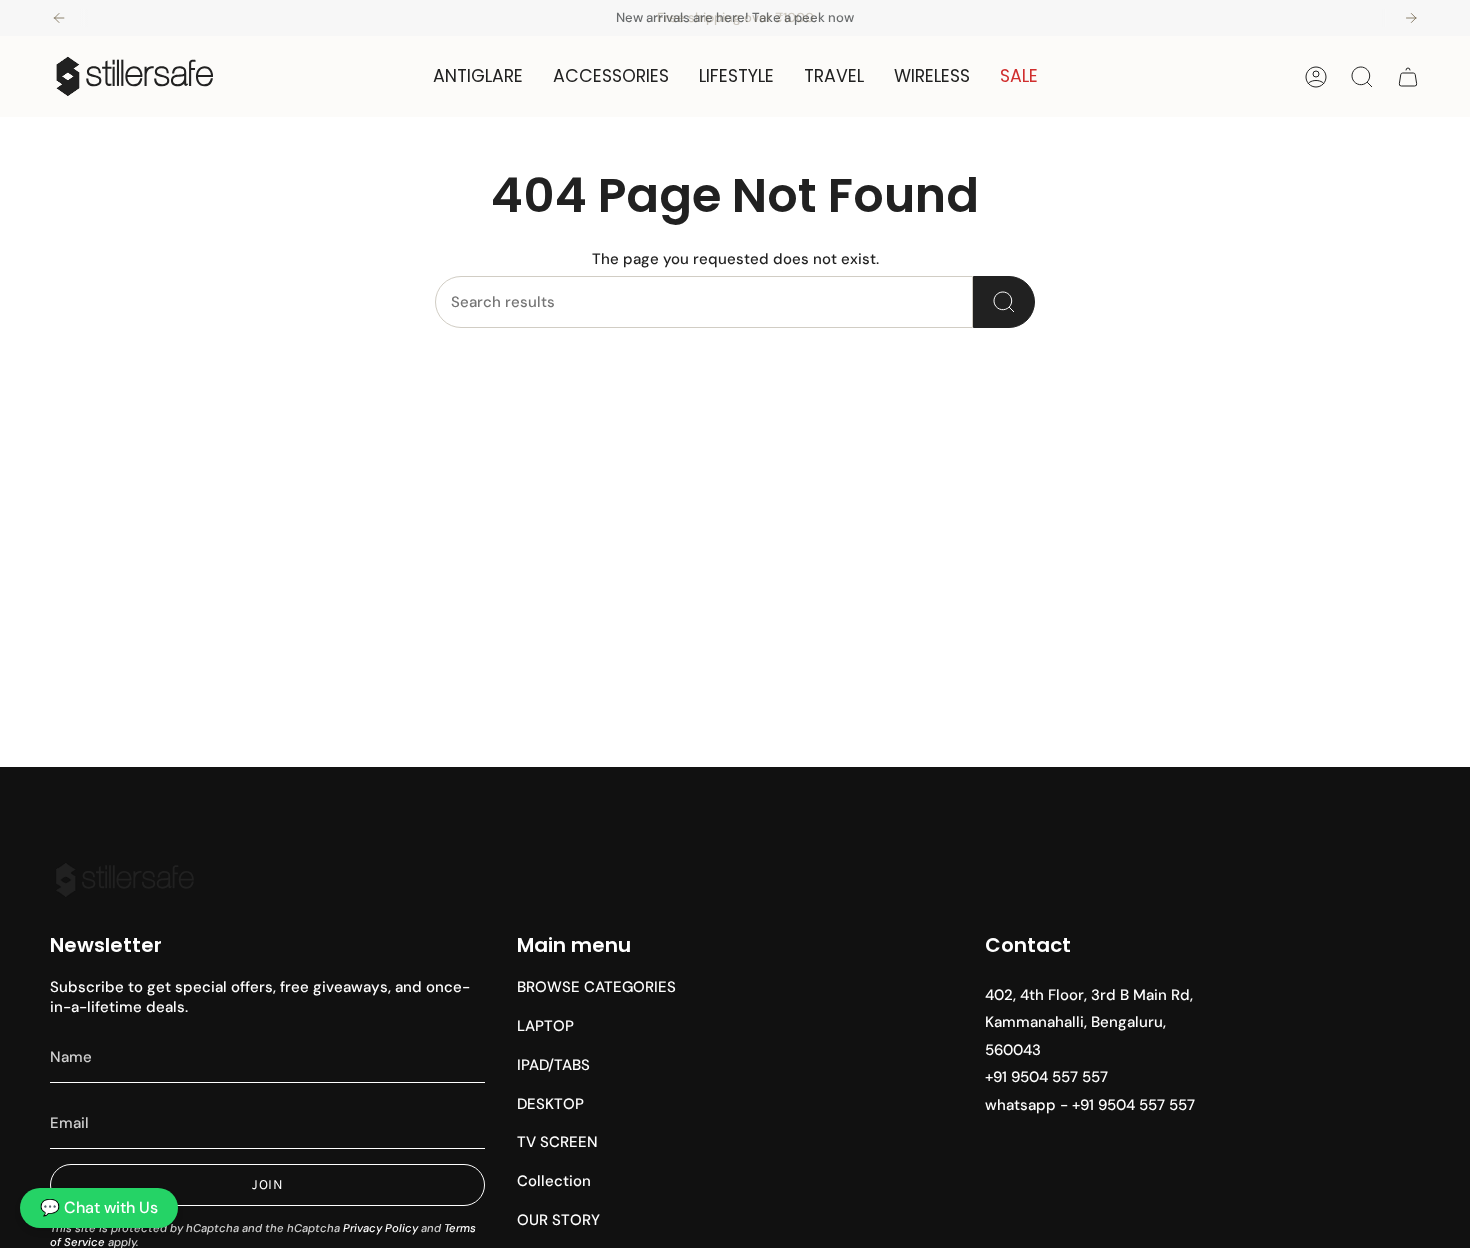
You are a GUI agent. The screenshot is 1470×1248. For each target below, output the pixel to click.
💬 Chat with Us (99, 1207)
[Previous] (59, 18)
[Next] (1411, 18)
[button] (478, 76)
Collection (554, 1181)
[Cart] (1408, 77)
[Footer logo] (125, 880)
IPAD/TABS (553, 1065)
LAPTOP (545, 1026)
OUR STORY (558, 1220)
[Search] (1004, 302)
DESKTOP (550, 1104)
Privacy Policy (380, 1228)
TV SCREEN (557, 1142)
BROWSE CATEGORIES (596, 987)
